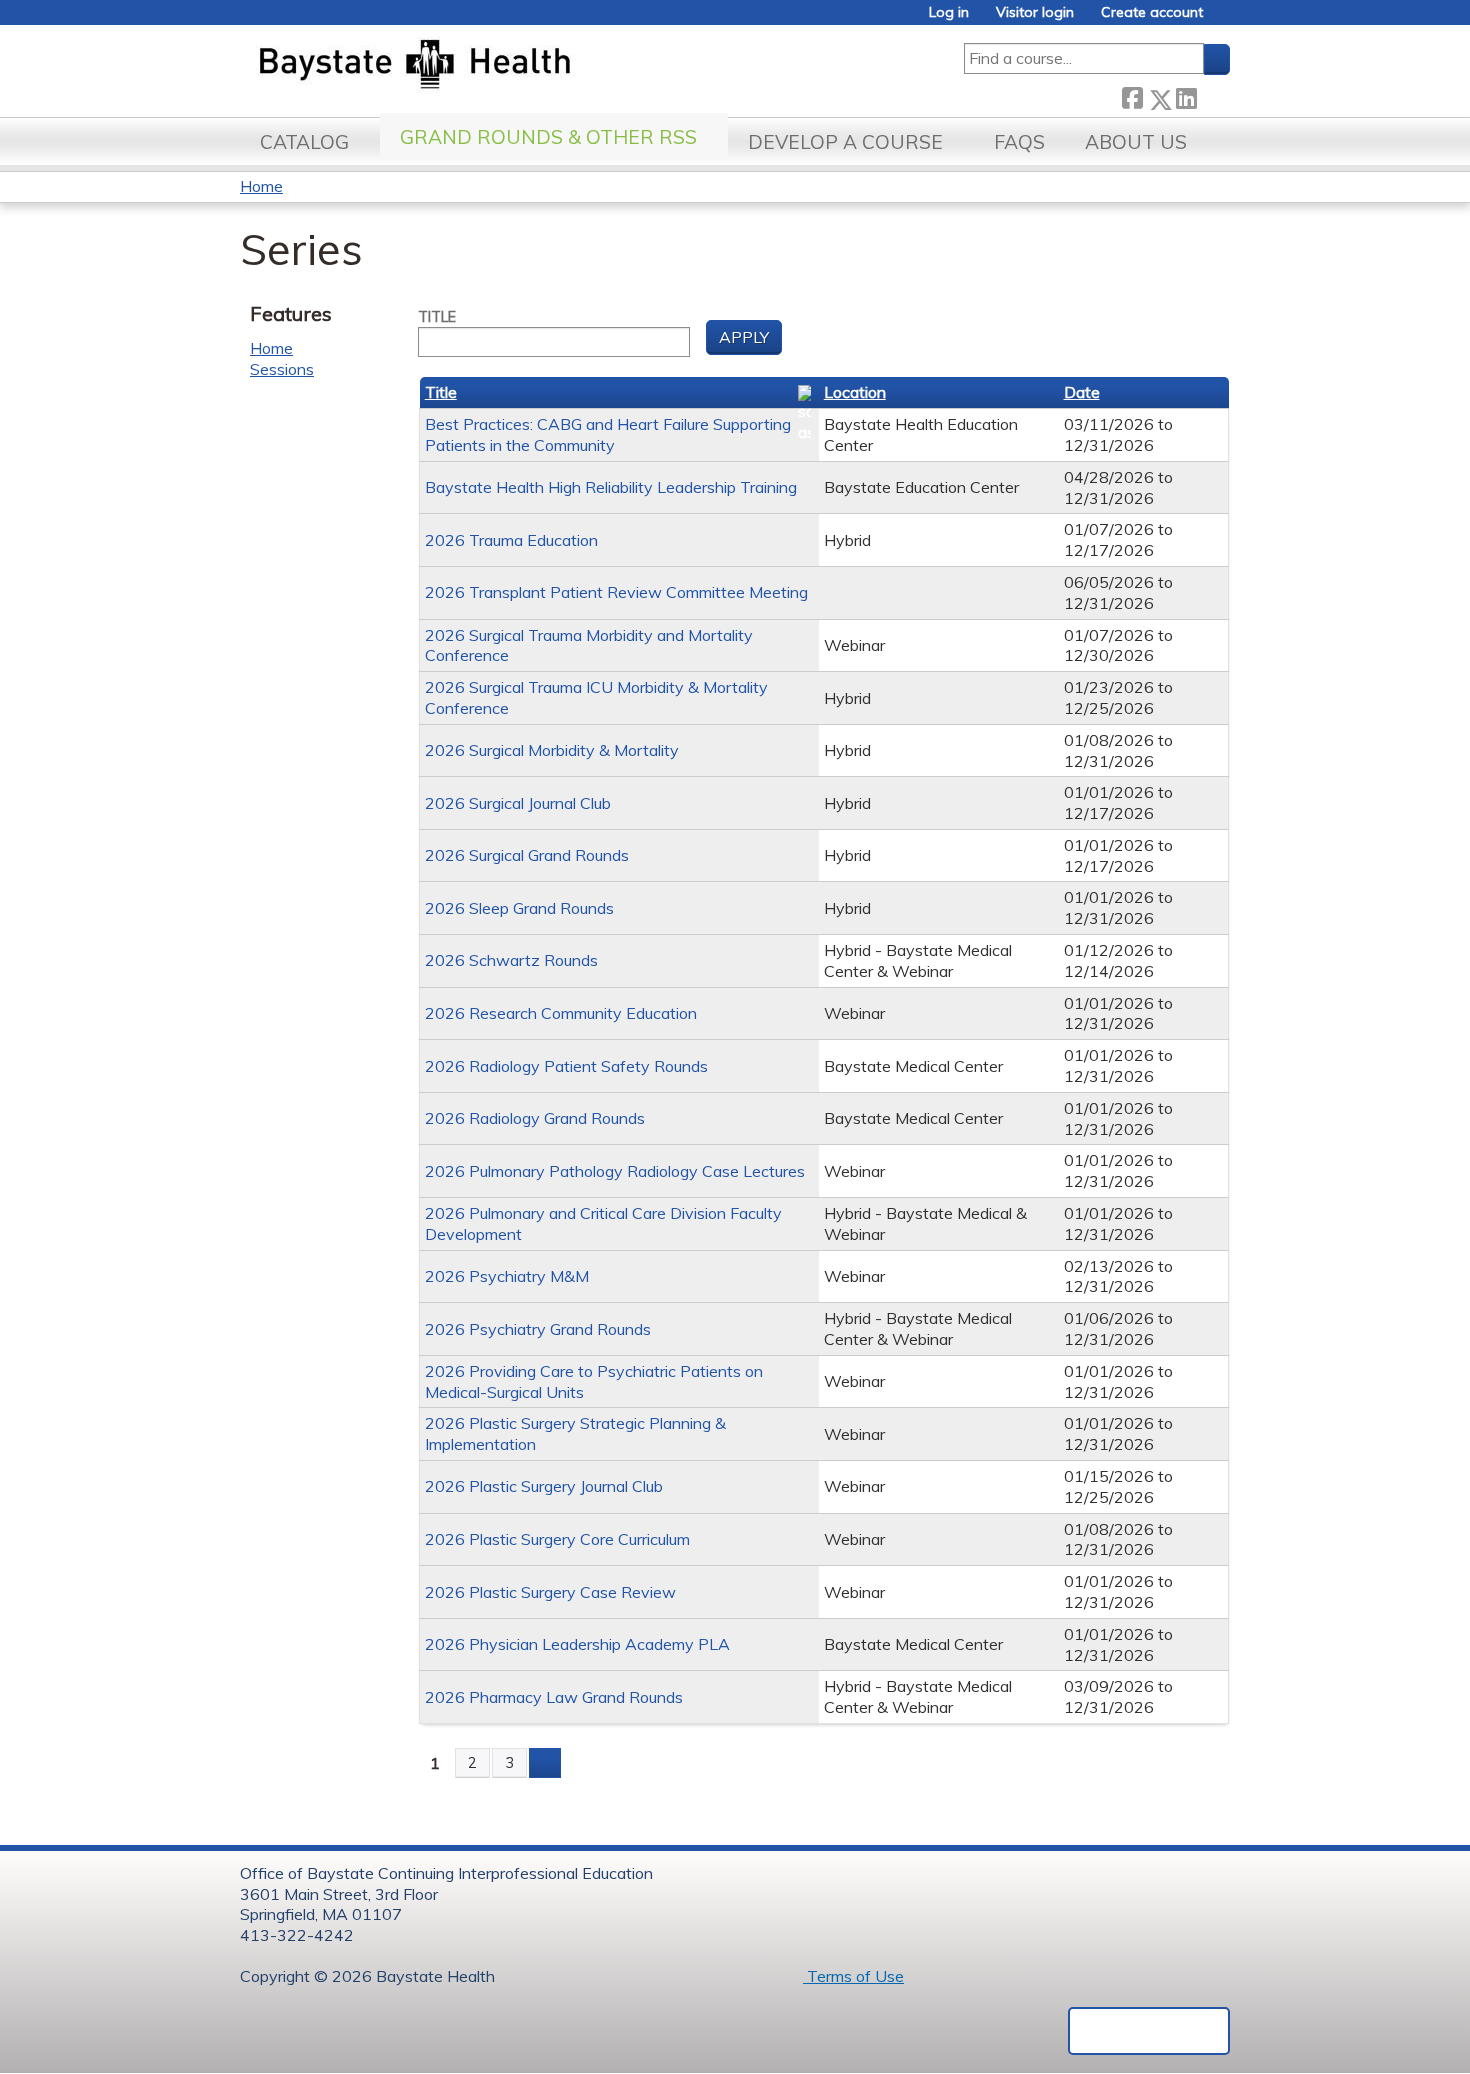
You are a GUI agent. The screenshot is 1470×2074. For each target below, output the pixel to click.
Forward (1213, 95)
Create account (1152, 12)
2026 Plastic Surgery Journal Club (544, 1486)
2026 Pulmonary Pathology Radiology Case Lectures (615, 1171)
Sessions (282, 369)
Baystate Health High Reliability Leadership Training (611, 487)
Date (1082, 392)
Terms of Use (853, 1976)
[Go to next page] (545, 1763)
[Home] (508, 66)
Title (437, 317)
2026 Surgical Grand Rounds (527, 855)
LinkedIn (1186, 95)
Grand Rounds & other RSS (548, 137)
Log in (949, 12)
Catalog (304, 142)
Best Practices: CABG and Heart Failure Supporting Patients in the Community (608, 434)
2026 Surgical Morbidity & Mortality (552, 750)
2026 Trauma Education (511, 540)
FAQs (1019, 142)
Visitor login (1035, 12)
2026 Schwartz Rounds (511, 960)
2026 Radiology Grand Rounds (535, 1118)
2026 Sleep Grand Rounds (519, 908)
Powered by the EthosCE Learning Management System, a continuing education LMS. (1149, 2031)
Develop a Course (845, 142)
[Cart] (1224, 19)
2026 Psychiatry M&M (507, 1276)
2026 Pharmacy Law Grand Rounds (554, 1697)
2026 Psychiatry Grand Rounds (538, 1329)
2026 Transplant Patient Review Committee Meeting (616, 592)
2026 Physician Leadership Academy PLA (577, 1644)
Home (261, 186)
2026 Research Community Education (561, 1013)
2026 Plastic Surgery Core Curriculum (557, 1539)
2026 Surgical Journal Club (518, 803)
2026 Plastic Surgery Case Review (550, 1592)
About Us (1136, 142)
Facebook (1132, 95)
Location (855, 392)
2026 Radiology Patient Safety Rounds (566, 1066)
